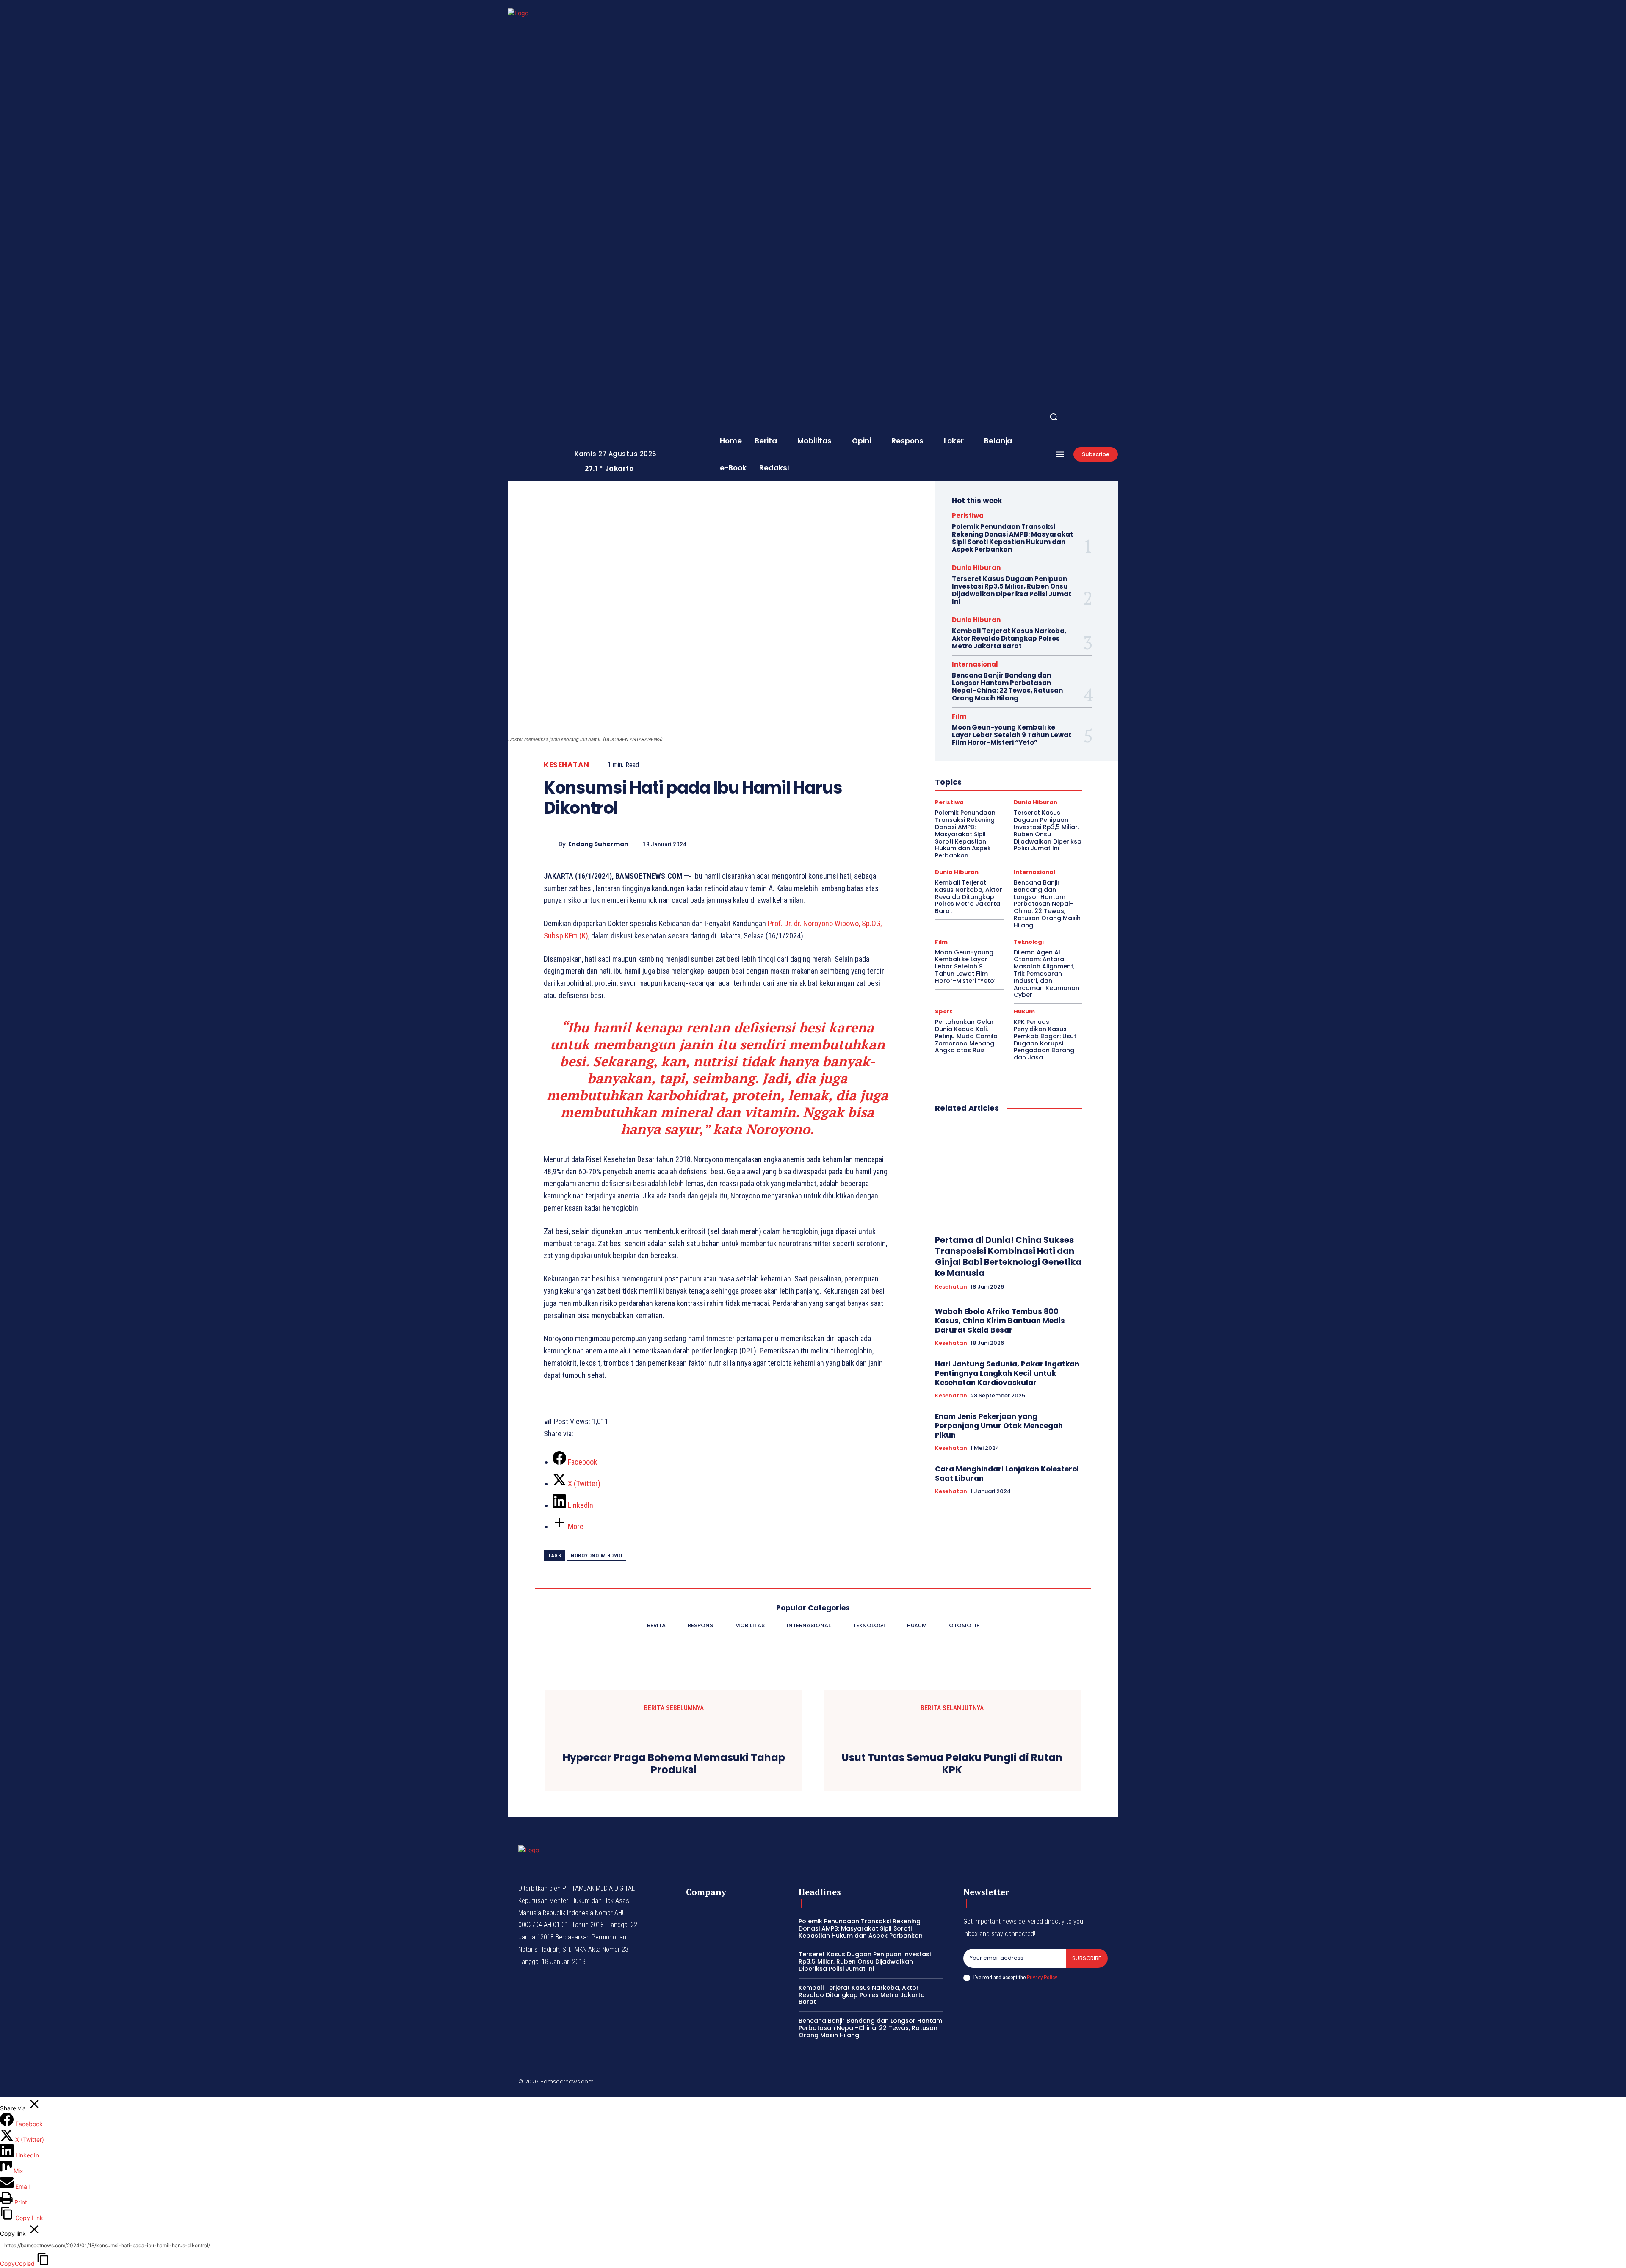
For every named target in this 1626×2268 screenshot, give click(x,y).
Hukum (1024, 1011)
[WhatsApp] (862, 844)
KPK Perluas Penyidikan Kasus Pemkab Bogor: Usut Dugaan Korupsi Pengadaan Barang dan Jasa (1045, 1040)
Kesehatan (567, 765)
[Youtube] (1114, 417)
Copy (17, 2264)
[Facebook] (1084, 417)
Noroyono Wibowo (597, 1556)
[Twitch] (1064, 2083)
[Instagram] (1094, 417)
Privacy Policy (1042, 1977)
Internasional (975, 664)
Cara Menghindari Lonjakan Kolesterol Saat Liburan (1007, 1474)
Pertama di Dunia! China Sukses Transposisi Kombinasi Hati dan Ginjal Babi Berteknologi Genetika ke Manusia (1008, 1256)
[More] (882, 844)
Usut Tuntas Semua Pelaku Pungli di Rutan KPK (952, 1764)
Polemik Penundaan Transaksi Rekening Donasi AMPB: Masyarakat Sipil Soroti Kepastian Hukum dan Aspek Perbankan (1012, 538)
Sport (944, 1011)
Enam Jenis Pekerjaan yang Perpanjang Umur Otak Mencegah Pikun (999, 1426)
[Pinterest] (843, 844)
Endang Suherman (598, 844)
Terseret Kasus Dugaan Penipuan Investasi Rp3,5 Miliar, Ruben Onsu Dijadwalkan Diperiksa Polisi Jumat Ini (1012, 590)
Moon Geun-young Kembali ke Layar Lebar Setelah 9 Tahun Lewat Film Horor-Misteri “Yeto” (1012, 735)
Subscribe (1087, 1958)
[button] (1054, 417)
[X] (1104, 417)
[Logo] (535, 241)
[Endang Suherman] (551, 844)
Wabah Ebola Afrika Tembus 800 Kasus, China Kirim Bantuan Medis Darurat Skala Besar (1000, 1321)
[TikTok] (1044, 2083)
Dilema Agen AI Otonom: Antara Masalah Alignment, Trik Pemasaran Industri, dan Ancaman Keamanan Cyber (1047, 974)
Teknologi (1029, 942)
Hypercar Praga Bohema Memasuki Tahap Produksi (674, 1764)
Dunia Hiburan (976, 568)
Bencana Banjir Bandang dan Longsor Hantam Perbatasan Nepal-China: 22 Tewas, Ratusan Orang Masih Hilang (1007, 687)
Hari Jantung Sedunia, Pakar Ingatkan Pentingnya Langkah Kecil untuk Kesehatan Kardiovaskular (1007, 1373)
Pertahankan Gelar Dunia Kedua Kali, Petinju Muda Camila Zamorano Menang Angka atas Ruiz (966, 1036)
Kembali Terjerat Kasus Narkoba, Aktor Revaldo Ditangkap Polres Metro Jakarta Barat (1009, 638)
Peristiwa (968, 516)
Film (959, 716)
